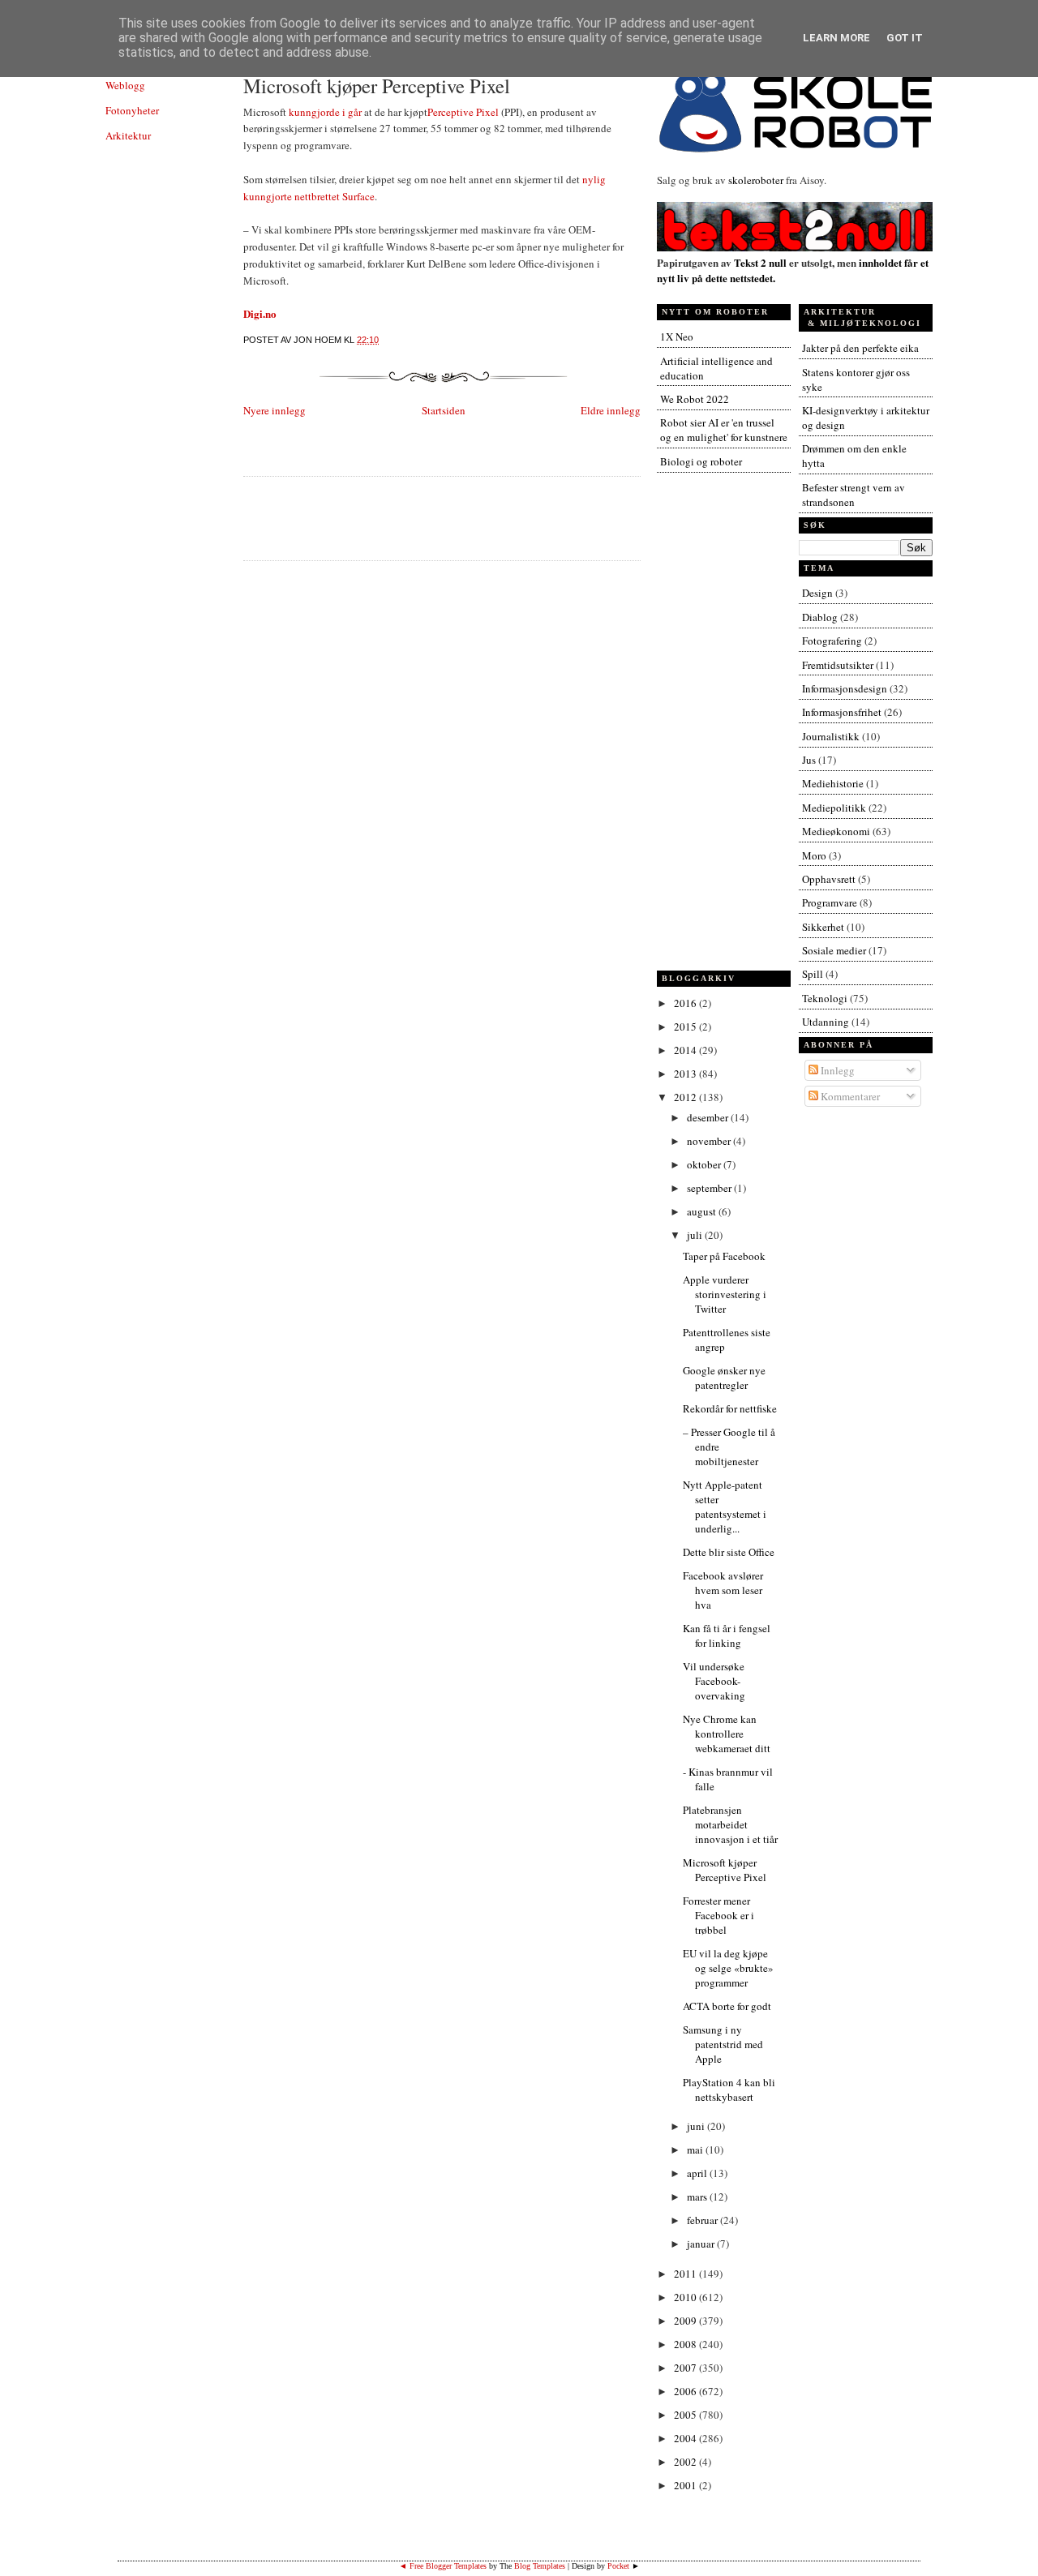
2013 (686, 1074)
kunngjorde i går (325, 112)
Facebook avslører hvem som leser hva (723, 1590)
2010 (686, 2297)
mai (696, 2150)
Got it (905, 38)
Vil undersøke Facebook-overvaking (714, 1681)
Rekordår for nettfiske (730, 1408)
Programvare (830, 902)
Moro (814, 855)
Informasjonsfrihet (842, 712)
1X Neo (677, 336)
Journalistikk (831, 736)
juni (697, 2126)
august (703, 1211)
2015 (686, 1027)
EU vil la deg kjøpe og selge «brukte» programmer (728, 1968)
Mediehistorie (833, 783)
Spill (813, 974)
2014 (686, 1050)
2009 (686, 2321)
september (710, 1188)
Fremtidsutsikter (838, 665)
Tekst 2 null (760, 262)
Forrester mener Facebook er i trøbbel (718, 1915)
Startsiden (444, 410)
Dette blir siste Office (729, 1552)
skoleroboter (756, 180)
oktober (705, 1164)
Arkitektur (128, 135)
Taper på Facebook (724, 1256)
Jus (809, 760)
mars (698, 2197)
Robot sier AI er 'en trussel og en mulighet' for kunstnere (724, 430)
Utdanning (826, 1022)
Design (817, 593)
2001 (686, 2485)
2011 (686, 2274)
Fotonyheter (132, 110)
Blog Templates (540, 2566)
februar (703, 2220)
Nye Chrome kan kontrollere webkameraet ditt (727, 1734)
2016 (686, 1003)
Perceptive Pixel (463, 112)
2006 (686, 2391)
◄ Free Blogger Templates (443, 2566)
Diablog (820, 617)
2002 (686, 2462)
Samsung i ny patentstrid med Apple (723, 2044)
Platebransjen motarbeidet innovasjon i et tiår (730, 1824)
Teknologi (825, 998)
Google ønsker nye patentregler (724, 1378)
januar (702, 2244)
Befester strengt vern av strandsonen (854, 495)
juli (696, 1235)
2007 (686, 2368)
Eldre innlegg (611, 410)
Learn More (836, 38)
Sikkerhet (823, 927)
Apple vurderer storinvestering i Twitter (725, 1294)
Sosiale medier (834, 950)
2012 (686, 1097)
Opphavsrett (829, 879)
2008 (686, 2344)
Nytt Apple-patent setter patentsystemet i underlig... (725, 1507)
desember (709, 1117)
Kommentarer (849, 1096)
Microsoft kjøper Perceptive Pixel (377, 86)
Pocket (618, 2566)
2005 (686, 2415)
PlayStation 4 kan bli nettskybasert (729, 2090)
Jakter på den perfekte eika (860, 348)
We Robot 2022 (695, 399)
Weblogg (125, 85)
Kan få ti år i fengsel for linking (727, 1635)
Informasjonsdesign (845, 688)
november (710, 1141)
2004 (686, 2438)
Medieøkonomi (836, 831)
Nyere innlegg (275, 410)
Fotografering (832, 641)
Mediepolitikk (834, 808)
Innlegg (836, 1070)
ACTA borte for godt (727, 2006)
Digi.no (260, 313)
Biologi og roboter (701, 461)
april (698, 2173)
